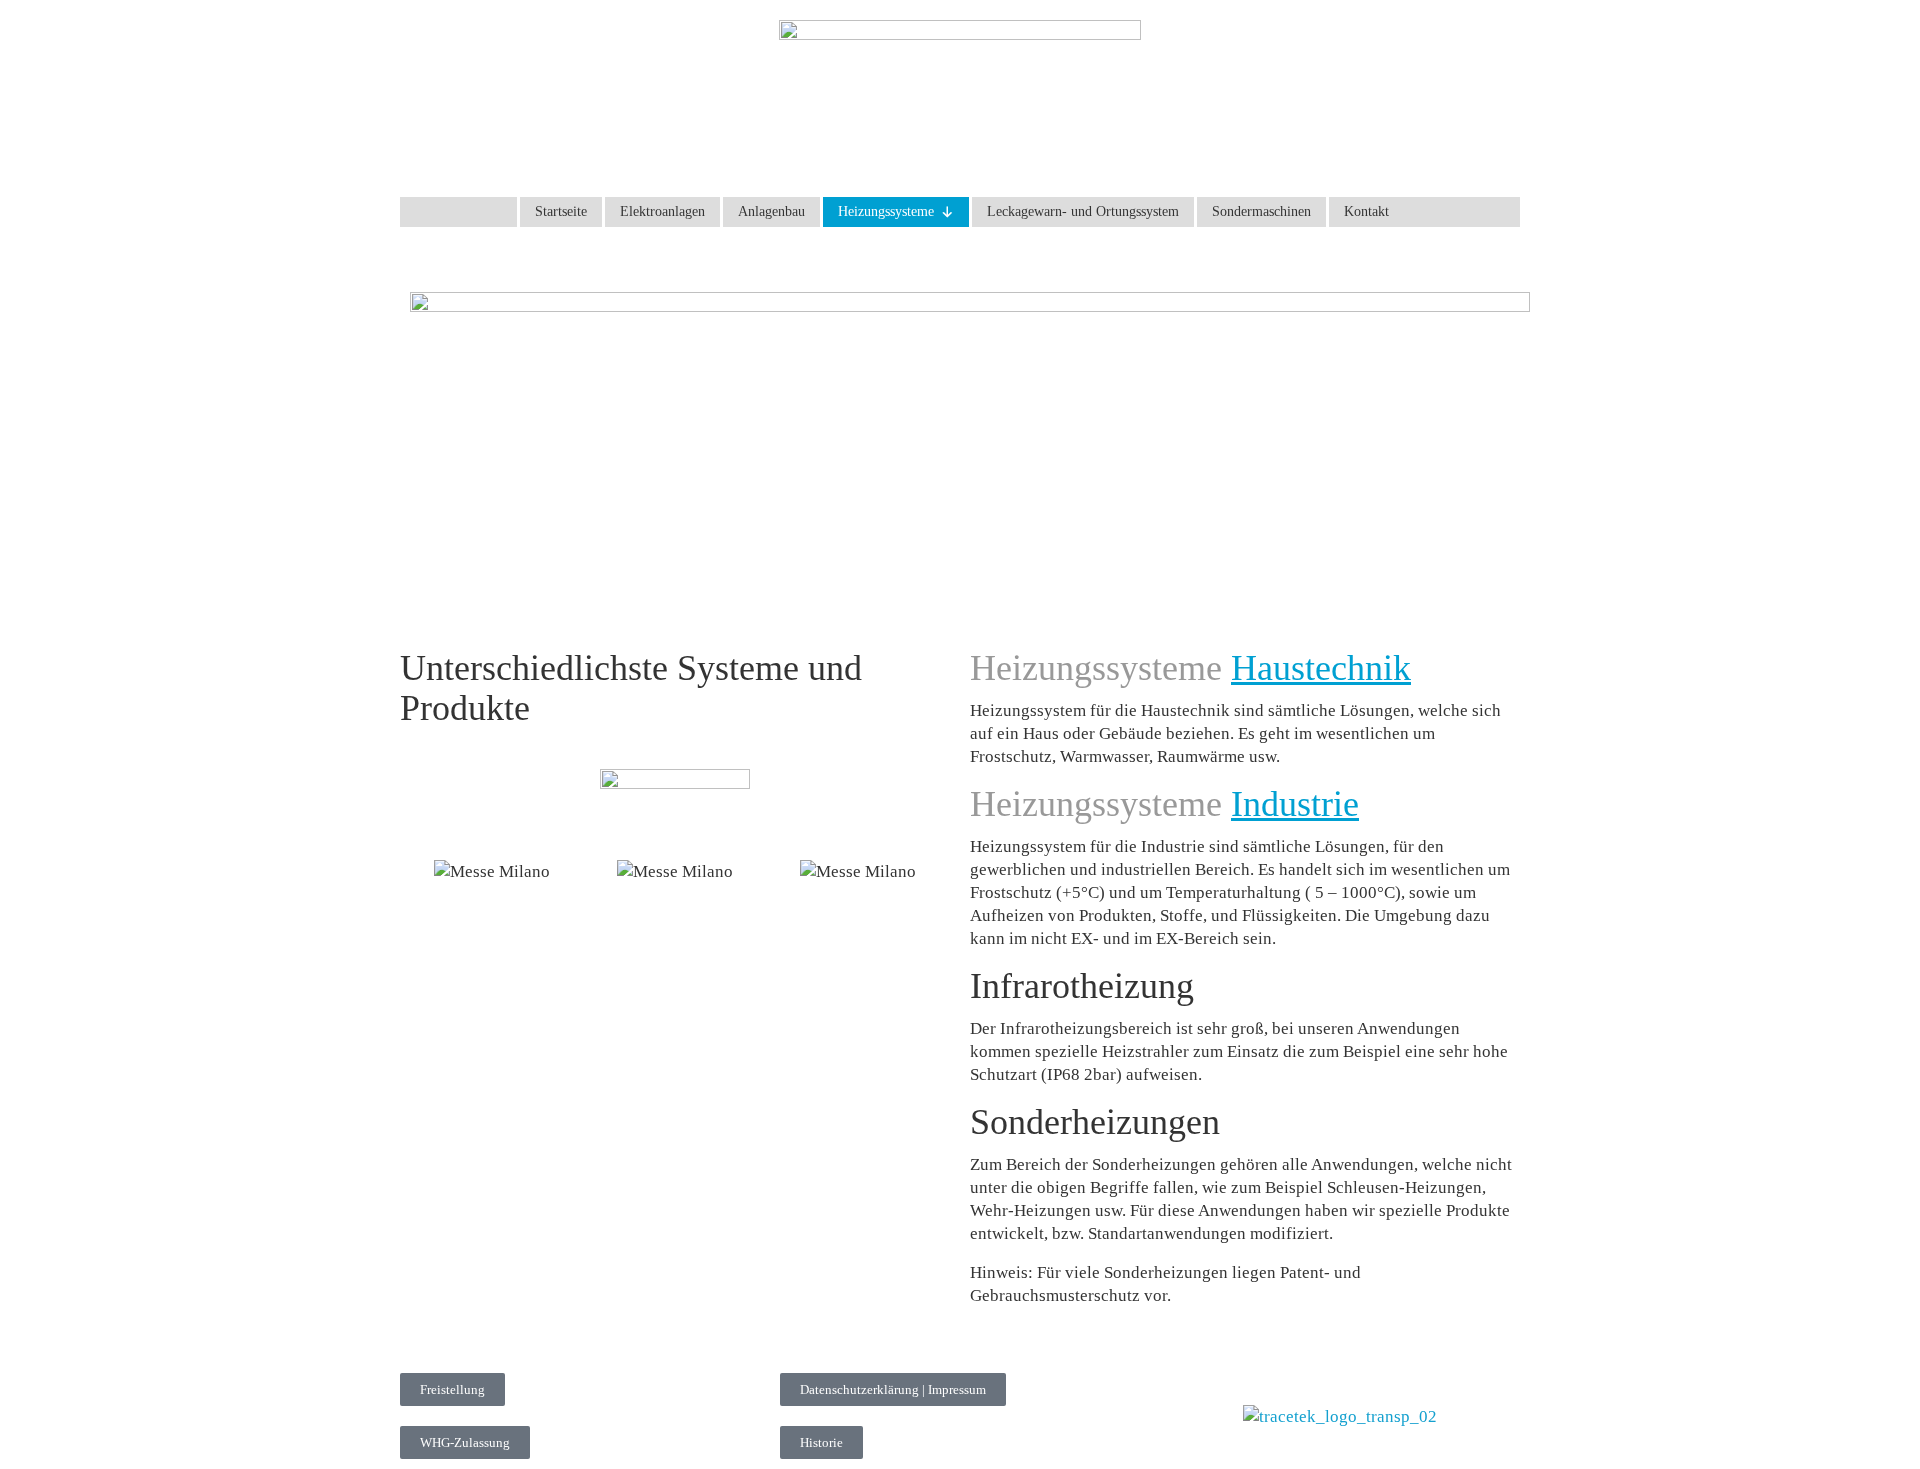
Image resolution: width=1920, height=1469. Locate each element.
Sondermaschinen (1261, 211)
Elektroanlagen (662, 211)
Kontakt (1366, 211)
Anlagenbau (771, 211)
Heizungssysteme (886, 211)
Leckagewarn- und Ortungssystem (1083, 211)
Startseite (561, 211)
